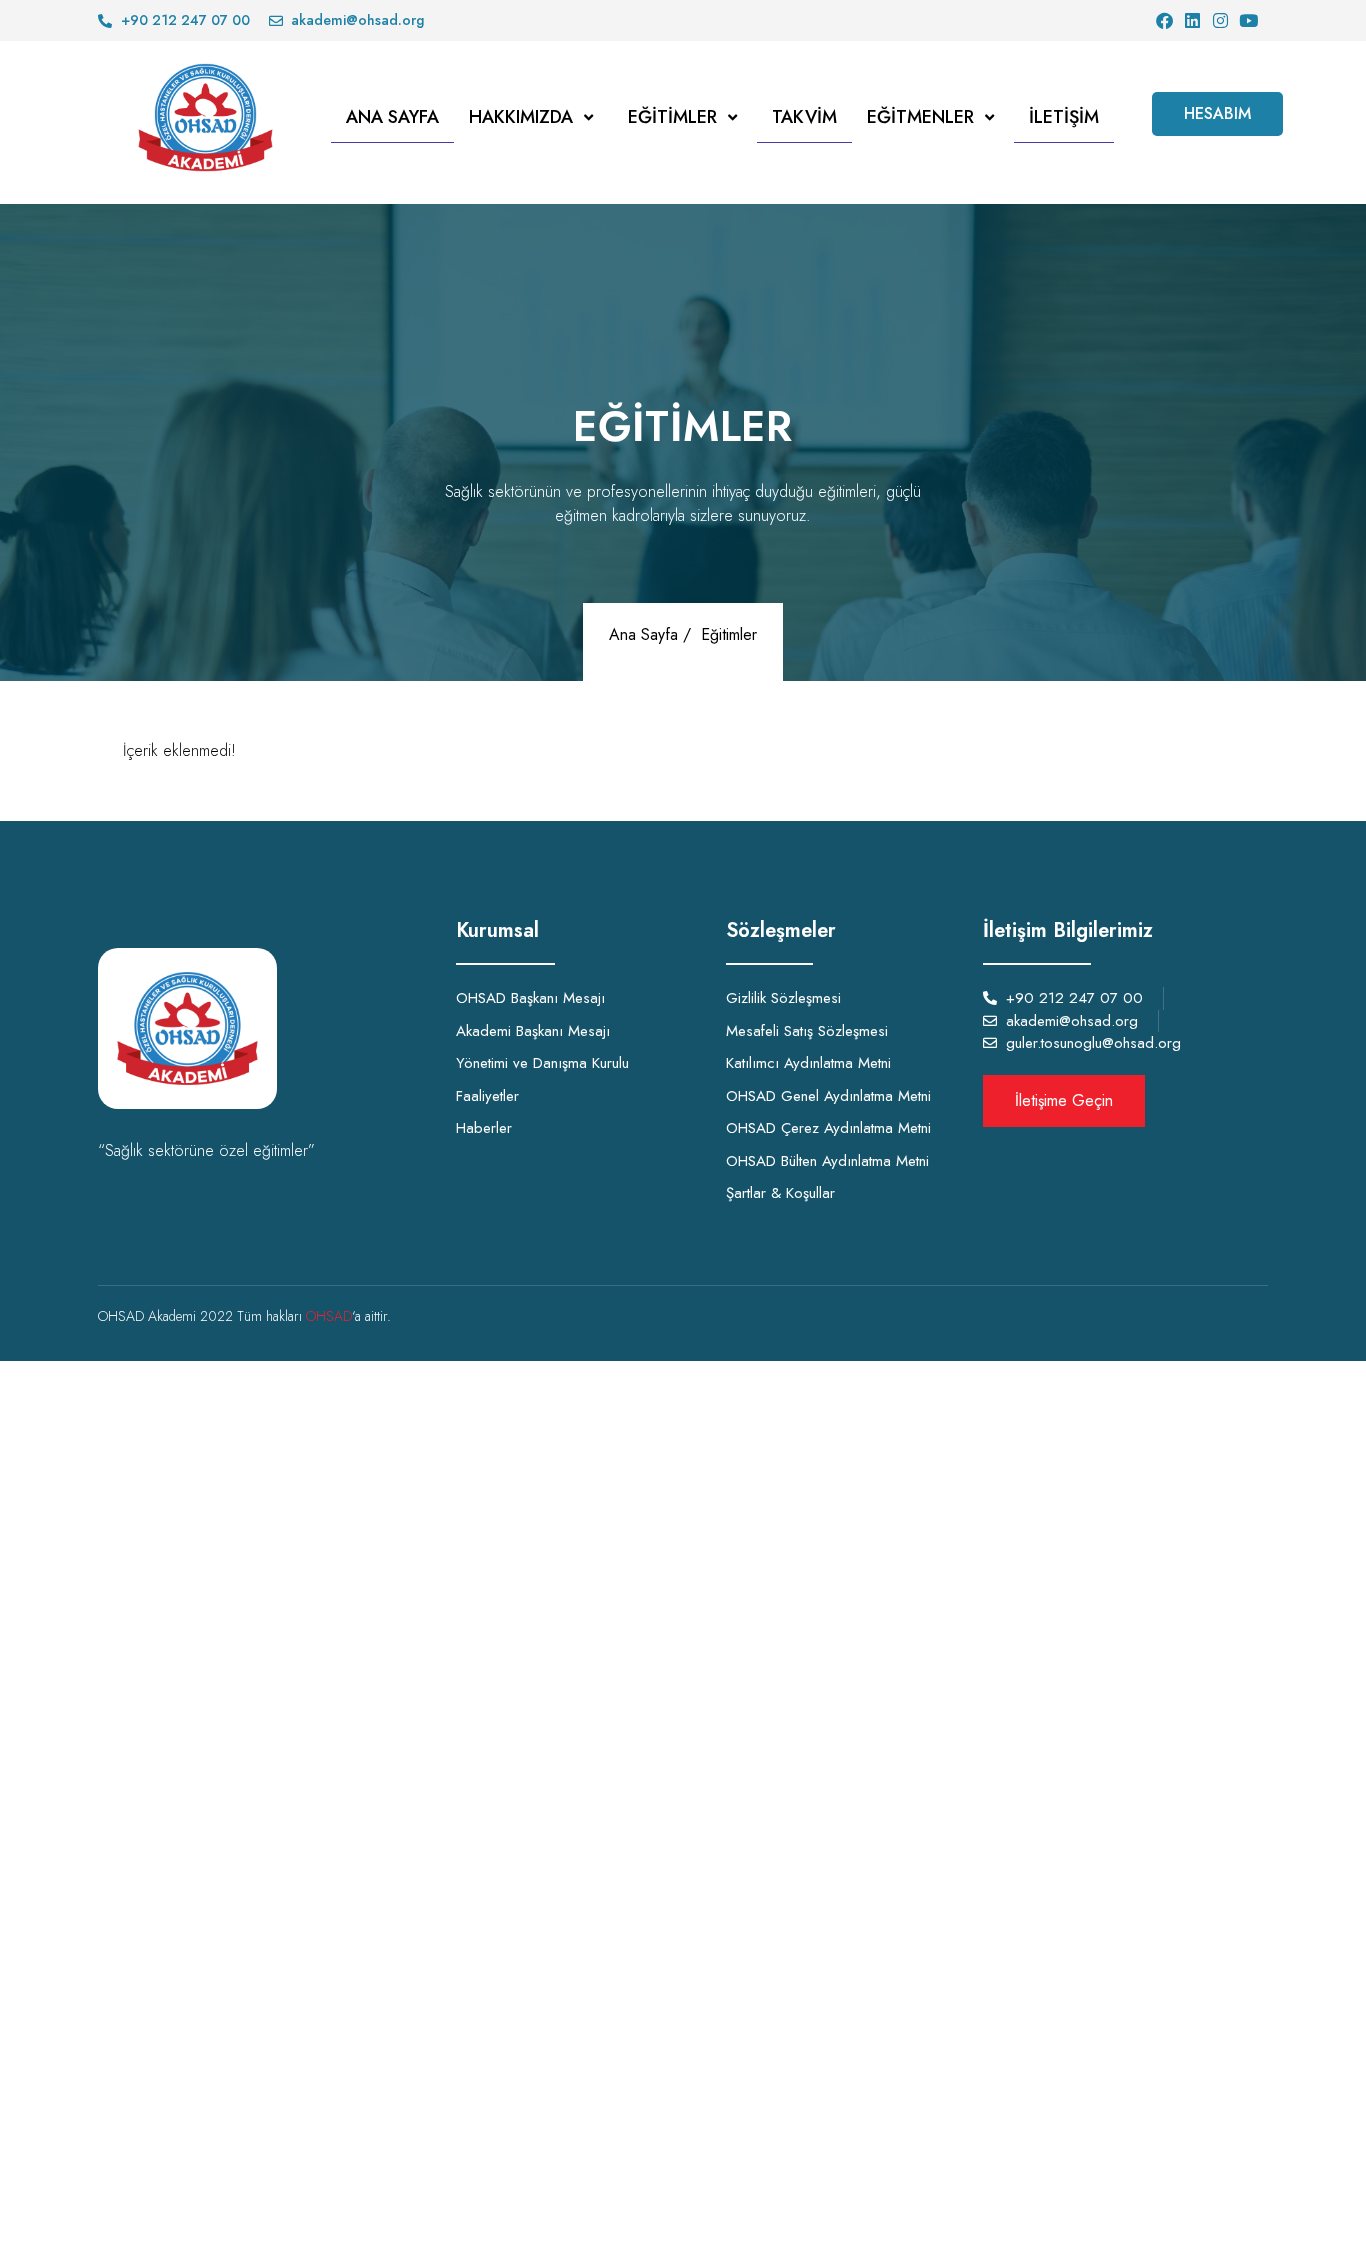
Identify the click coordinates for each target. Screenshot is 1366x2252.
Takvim (804, 117)
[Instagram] (1220, 20)
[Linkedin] (1192, 20)
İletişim (1064, 117)
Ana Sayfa (392, 117)
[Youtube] (1248, 20)
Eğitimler (672, 117)
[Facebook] (1164, 20)
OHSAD (329, 1316)
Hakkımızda (521, 117)
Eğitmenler (920, 117)
